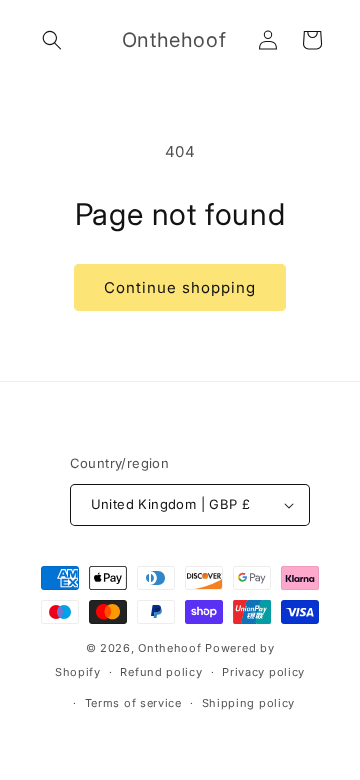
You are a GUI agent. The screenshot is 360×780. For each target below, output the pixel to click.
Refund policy (161, 672)
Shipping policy (249, 703)
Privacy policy (263, 672)
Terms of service (133, 703)
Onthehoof (169, 648)
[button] (52, 40)
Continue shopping (180, 287)
